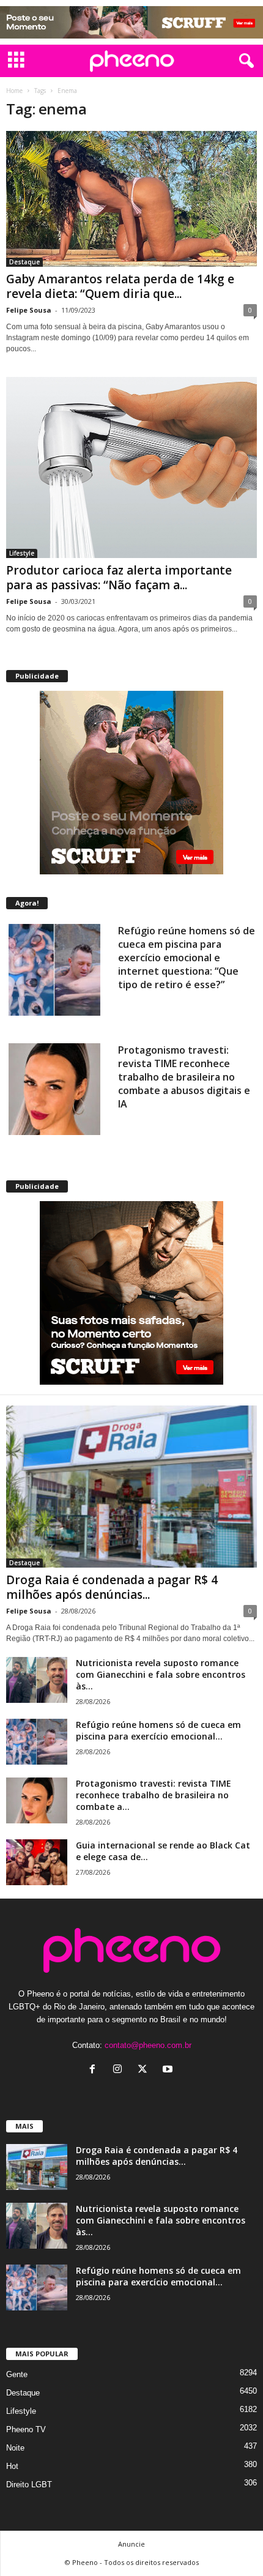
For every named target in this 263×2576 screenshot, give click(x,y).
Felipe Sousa (29, 310)
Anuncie (131, 2544)
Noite (15, 2448)
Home (14, 91)
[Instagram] (120, 2070)
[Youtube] (169, 2070)
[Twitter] (145, 2070)
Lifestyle (22, 553)
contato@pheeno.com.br (148, 2045)
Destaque (24, 262)
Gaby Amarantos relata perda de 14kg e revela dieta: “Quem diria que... (120, 286)
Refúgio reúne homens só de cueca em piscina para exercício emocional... (158, 1730)
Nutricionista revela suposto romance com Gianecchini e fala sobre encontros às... (161, 1674)
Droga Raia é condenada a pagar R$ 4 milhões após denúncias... (112, 1587)
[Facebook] (95, 2070)
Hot (12, 2466)
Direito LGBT (29, 2485)
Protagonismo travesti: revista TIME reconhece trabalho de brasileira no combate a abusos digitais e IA (184, 1077)
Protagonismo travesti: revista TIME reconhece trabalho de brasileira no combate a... (154, 1795)
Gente (17, 2374)
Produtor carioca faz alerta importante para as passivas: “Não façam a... (119, 578)
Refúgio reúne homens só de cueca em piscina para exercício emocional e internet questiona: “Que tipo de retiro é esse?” (187, 958)
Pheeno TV (26, 2429)
